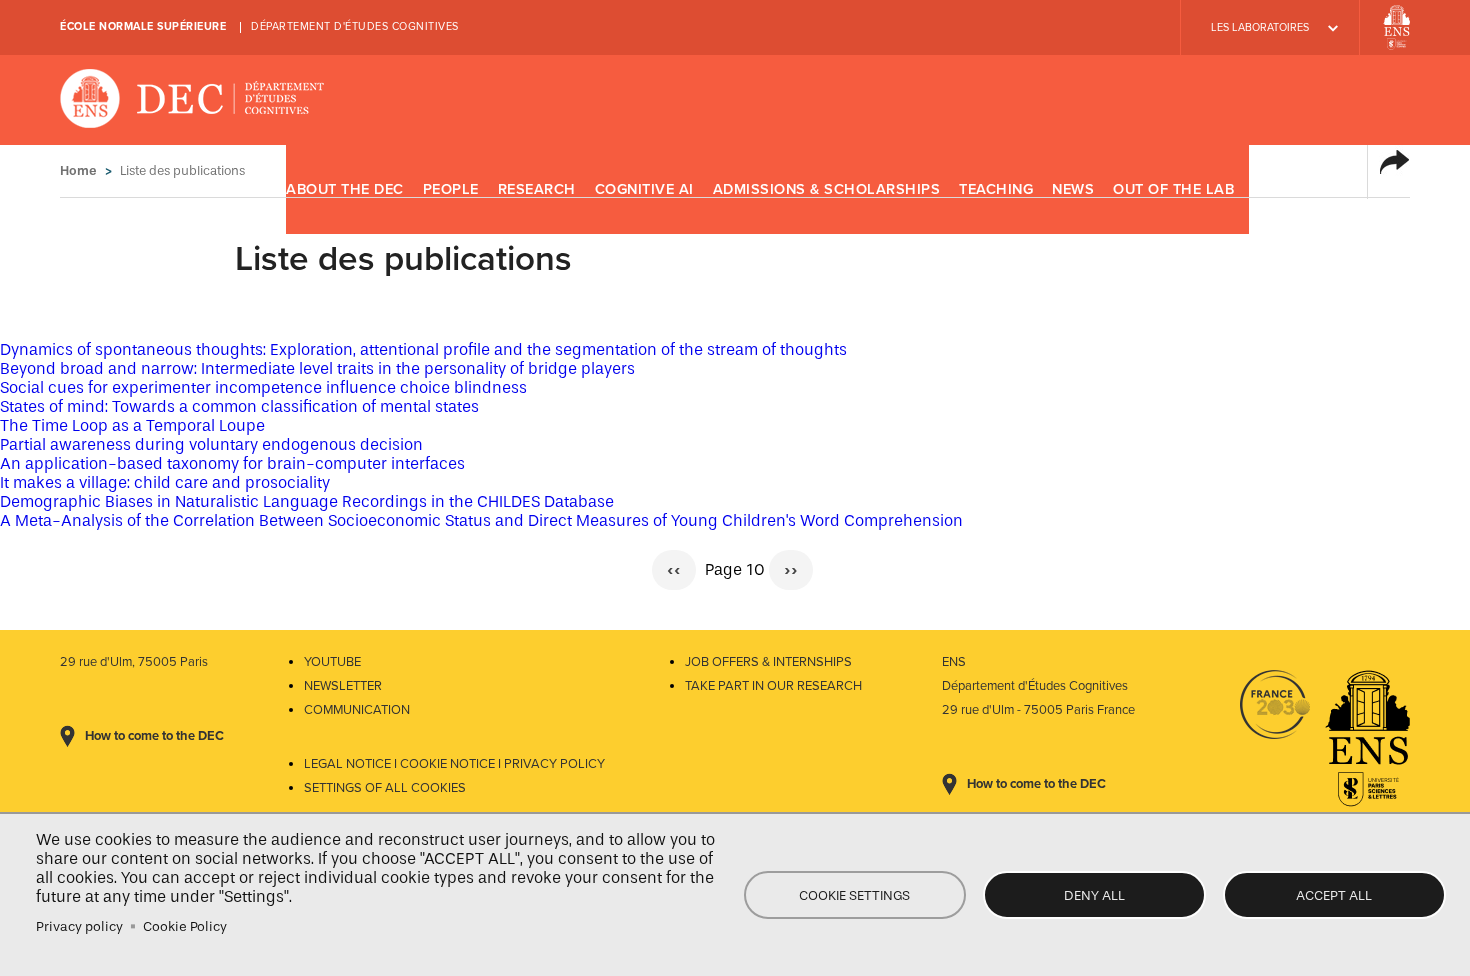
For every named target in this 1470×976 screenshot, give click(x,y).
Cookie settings (854, 895)
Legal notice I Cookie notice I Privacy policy (454, 764)
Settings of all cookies (385, 788)
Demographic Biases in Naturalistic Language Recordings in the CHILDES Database (307, 501)
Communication (357, 710)
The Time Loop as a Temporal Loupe (132, 425)
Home (78, 170)
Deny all (1094, 895)
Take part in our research (773, 686)
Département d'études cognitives (355, 26)
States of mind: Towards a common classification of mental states (239, 406)
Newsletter (343, 686)
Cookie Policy (185, 926)
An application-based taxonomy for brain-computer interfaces (232, 463)
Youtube (332, 662)
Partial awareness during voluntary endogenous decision (211, 444)
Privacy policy (79, 926)
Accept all (1334, 895)
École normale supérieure (143, 26)
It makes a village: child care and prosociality (165, 482)
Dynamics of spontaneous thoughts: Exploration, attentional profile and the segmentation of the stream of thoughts (423, 349)
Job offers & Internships (768, 662)
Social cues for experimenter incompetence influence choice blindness (263, 387)
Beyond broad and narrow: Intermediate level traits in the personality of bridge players (317, 368)
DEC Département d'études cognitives (192, 100)
